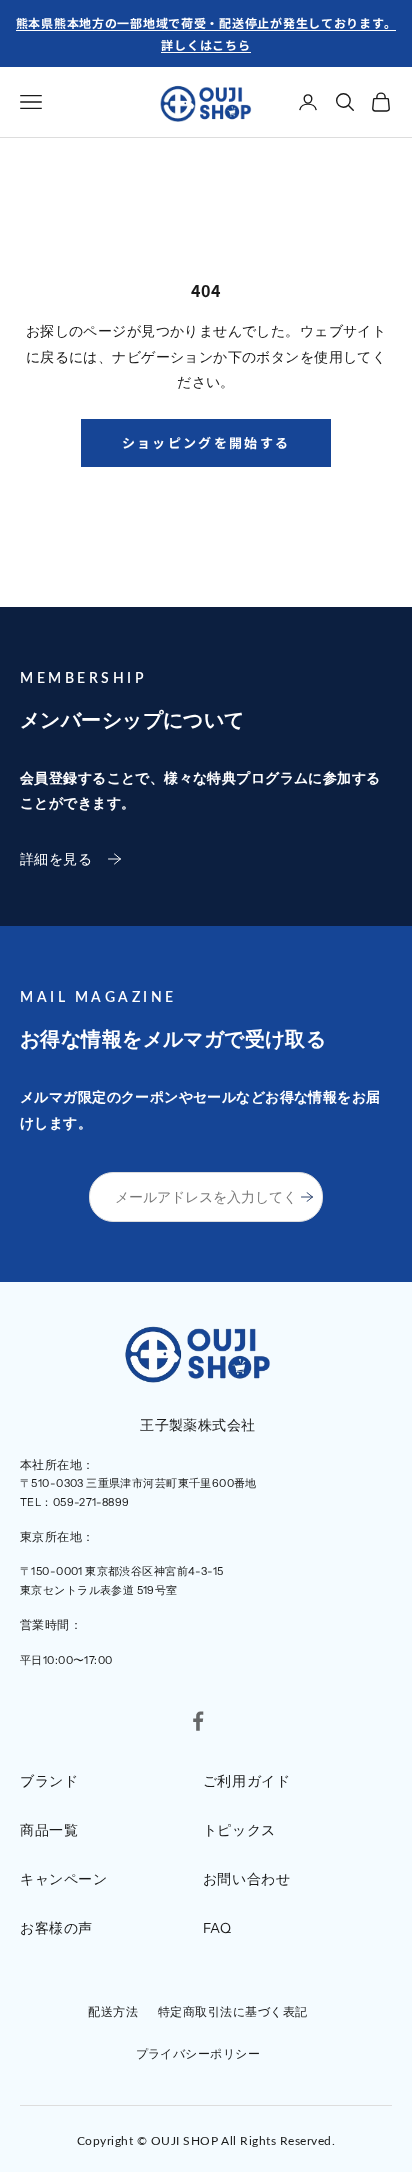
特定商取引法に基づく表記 (233, 2011)
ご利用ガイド (246, 1781)
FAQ (217, 1928)
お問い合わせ (246, 1879)
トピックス (239, 1830)
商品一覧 (49, 1830)
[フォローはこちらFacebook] (198, 1721)
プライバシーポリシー (198, 2053)
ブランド (49, 1781)
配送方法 (113, 2011)
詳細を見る (56, 859)
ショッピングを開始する (206, 442)
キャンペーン (63, 1879)
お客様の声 (56, 1928)
